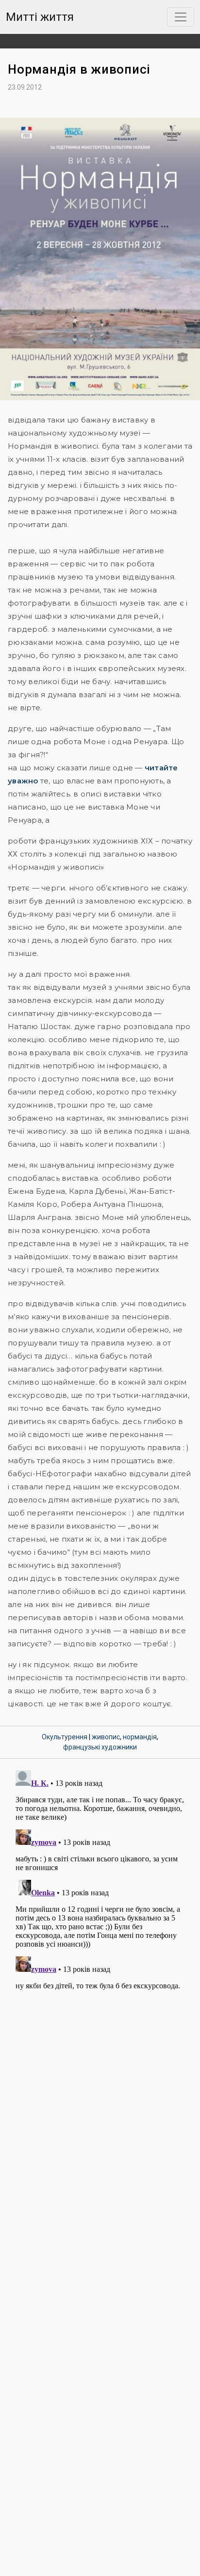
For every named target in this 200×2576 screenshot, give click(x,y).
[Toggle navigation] (181, 17)
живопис (106, 1737)
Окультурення (65, 1737)
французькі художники (100, 1747)
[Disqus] (100, 1888)
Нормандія (140, 1737)
